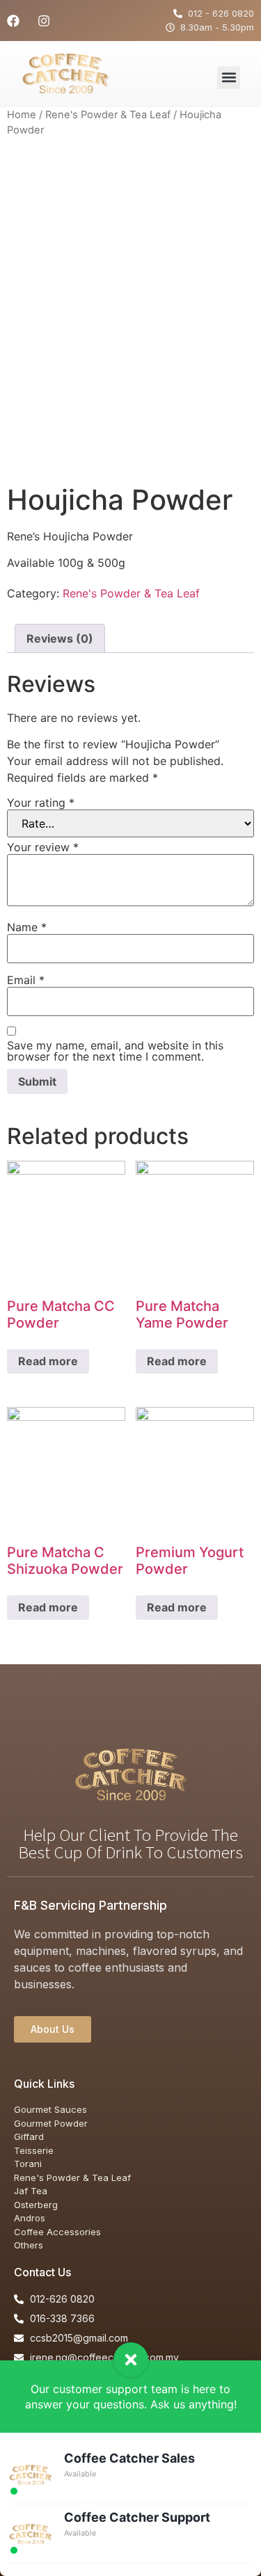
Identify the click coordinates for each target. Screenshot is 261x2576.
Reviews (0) (60, 638)
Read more (48, 1361)
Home (22, 115)
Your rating (41, 803)
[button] (229, 78)
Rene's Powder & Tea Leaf (108, 115)
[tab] (60, 638)
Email (26, 980)
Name (27, 927)
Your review (43, 847)
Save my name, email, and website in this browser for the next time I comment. (115, 1051)
